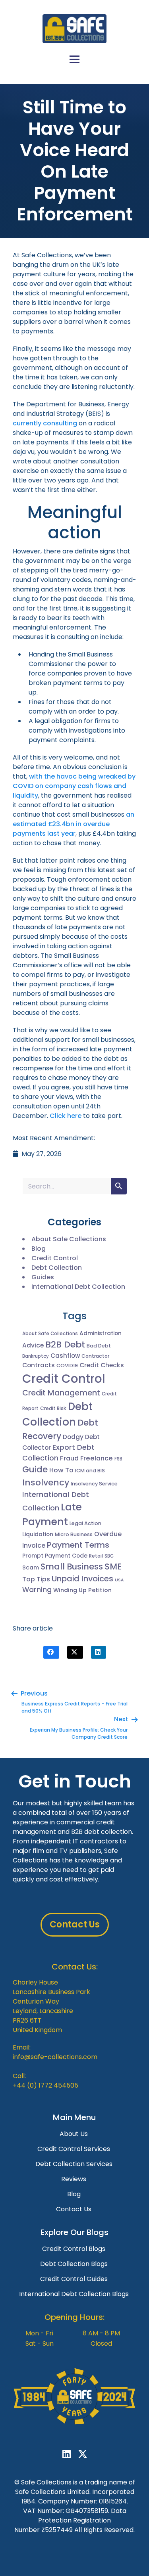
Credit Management (61, 1393)
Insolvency (46, 1482)
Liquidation (38, 1534)
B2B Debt (65, 1344)
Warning (37, 1590)
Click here (66, 1116)
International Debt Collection (78, 1287)
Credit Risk (53, 1408)
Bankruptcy (36, 1356)
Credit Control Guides (74, 2279)
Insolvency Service (94, 1484)
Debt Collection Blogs (74, 2264)
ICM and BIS (90, 1471)
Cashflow (65, 1356)
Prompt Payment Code (55, 1556)
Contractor (95, 1356)
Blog (39, 1249)
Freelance (97, 1458)
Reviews (74, 2179)
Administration (101, 1333)
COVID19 (67, 1366)
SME (113, 1566)
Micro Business (74, 1534)
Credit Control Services (74, 2149)
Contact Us (74, 2209)
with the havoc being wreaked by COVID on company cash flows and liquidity (74, 786)
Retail (96, 1556)
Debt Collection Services (74, 2164)
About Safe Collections (69, 1239)
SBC (109, 1556)
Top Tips (36, 1579)
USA (119, 1580)
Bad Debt (99, 1346)
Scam (31, 1567)
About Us (74, 2134)
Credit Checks (102, 1365)
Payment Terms (78, 1545)
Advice (33, 1345)
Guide (35, 1469)
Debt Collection (57, 1268)
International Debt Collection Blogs (74, 2294)
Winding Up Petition (82, 1590)
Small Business (72, 1566)
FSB (118, 1459)
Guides (43, 1277)
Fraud (69, 1458)
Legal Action (85, 1523)
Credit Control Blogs (74, 2249)
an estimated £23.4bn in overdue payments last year (74, 824)
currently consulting (45, 423)
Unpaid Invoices (82, 1579)
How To (61, 1470)
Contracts (39, 1365)
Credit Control (55, 1258)
